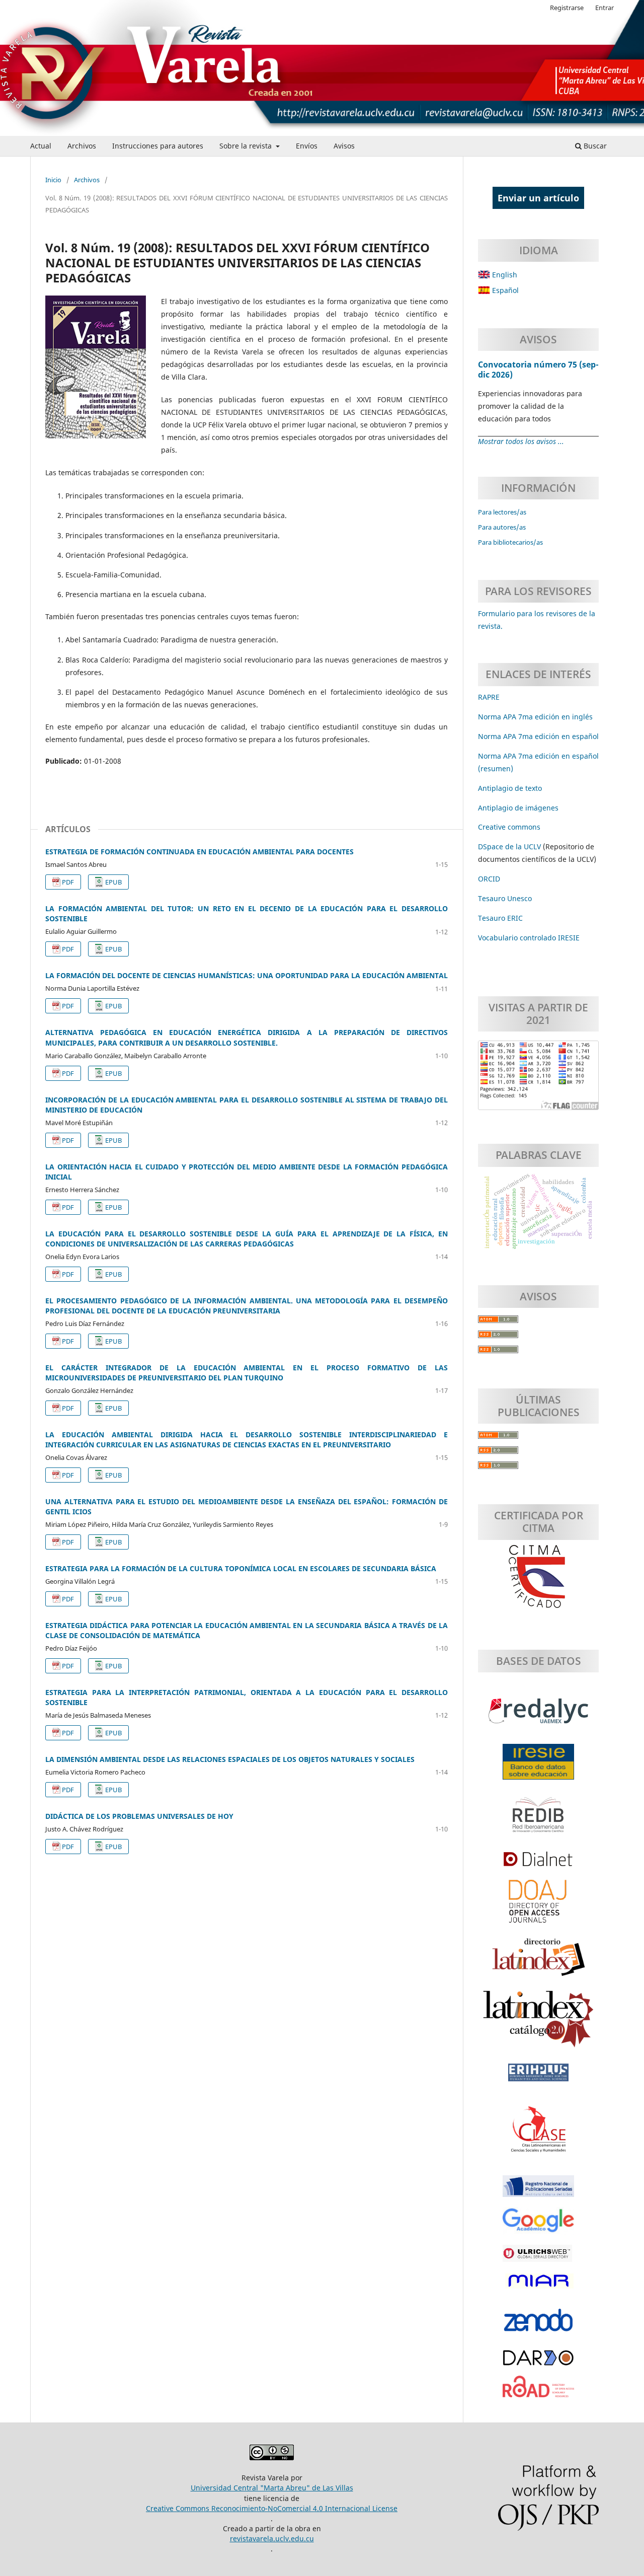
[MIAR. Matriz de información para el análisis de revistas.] (538, 2286)
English (504, 275)
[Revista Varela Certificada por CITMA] (538, 1577)
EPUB (113, 882)
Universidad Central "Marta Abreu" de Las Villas (272, 2488)
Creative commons (509, 827)
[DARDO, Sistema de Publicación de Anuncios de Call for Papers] (538, 2363)
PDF (68, 882)
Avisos (344, 146)
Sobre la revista (247, 146)
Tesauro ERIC (500, 918)
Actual (41, 146)
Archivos (82, 146)
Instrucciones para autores (158, 146)
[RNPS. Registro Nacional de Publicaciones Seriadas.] (538, 2191)
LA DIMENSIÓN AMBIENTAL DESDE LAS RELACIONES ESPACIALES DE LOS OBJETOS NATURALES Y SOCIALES (230, 1759)
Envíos (307, 146)
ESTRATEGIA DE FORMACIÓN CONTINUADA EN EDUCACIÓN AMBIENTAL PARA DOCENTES (199, 852)
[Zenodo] (538, 2325)
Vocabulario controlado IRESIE (529, 938)
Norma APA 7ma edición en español (538, 736)
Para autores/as (502, 527)
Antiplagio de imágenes (518, 808)
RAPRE (489, 697)
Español (504, 290)
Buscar (594, 146)
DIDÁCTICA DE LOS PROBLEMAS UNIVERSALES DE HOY (139, 1816)
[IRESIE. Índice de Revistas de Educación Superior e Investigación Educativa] (538, 1767)
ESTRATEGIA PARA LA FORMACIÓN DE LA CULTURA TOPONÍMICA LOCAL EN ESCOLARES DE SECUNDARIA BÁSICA (241, 1568)
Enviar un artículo (538, 198)
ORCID (489, 879)
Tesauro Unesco (505, 898)
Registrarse (567, 8)
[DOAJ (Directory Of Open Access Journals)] (538, 1906)
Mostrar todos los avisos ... (521, 441)
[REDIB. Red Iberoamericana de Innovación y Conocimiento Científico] (538, 1820)
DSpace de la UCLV (510, 847)
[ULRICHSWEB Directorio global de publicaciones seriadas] (538, 2258)
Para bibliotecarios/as (510, 542)
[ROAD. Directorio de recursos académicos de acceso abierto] (538, 2392)
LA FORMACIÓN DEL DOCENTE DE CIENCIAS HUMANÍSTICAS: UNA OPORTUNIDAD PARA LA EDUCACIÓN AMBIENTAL (247, 975)
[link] (500, 918)
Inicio (53, 180)
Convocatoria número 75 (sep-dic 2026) (538, 370)
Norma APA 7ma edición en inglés (535, 717)
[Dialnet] (538, 1864)
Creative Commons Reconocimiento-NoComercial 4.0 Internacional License (272, 2508)
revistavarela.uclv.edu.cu (272, 2538)
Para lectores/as (502, 512)
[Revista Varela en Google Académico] (538, 2226)
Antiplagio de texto (510, 788)
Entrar (605, 8)
